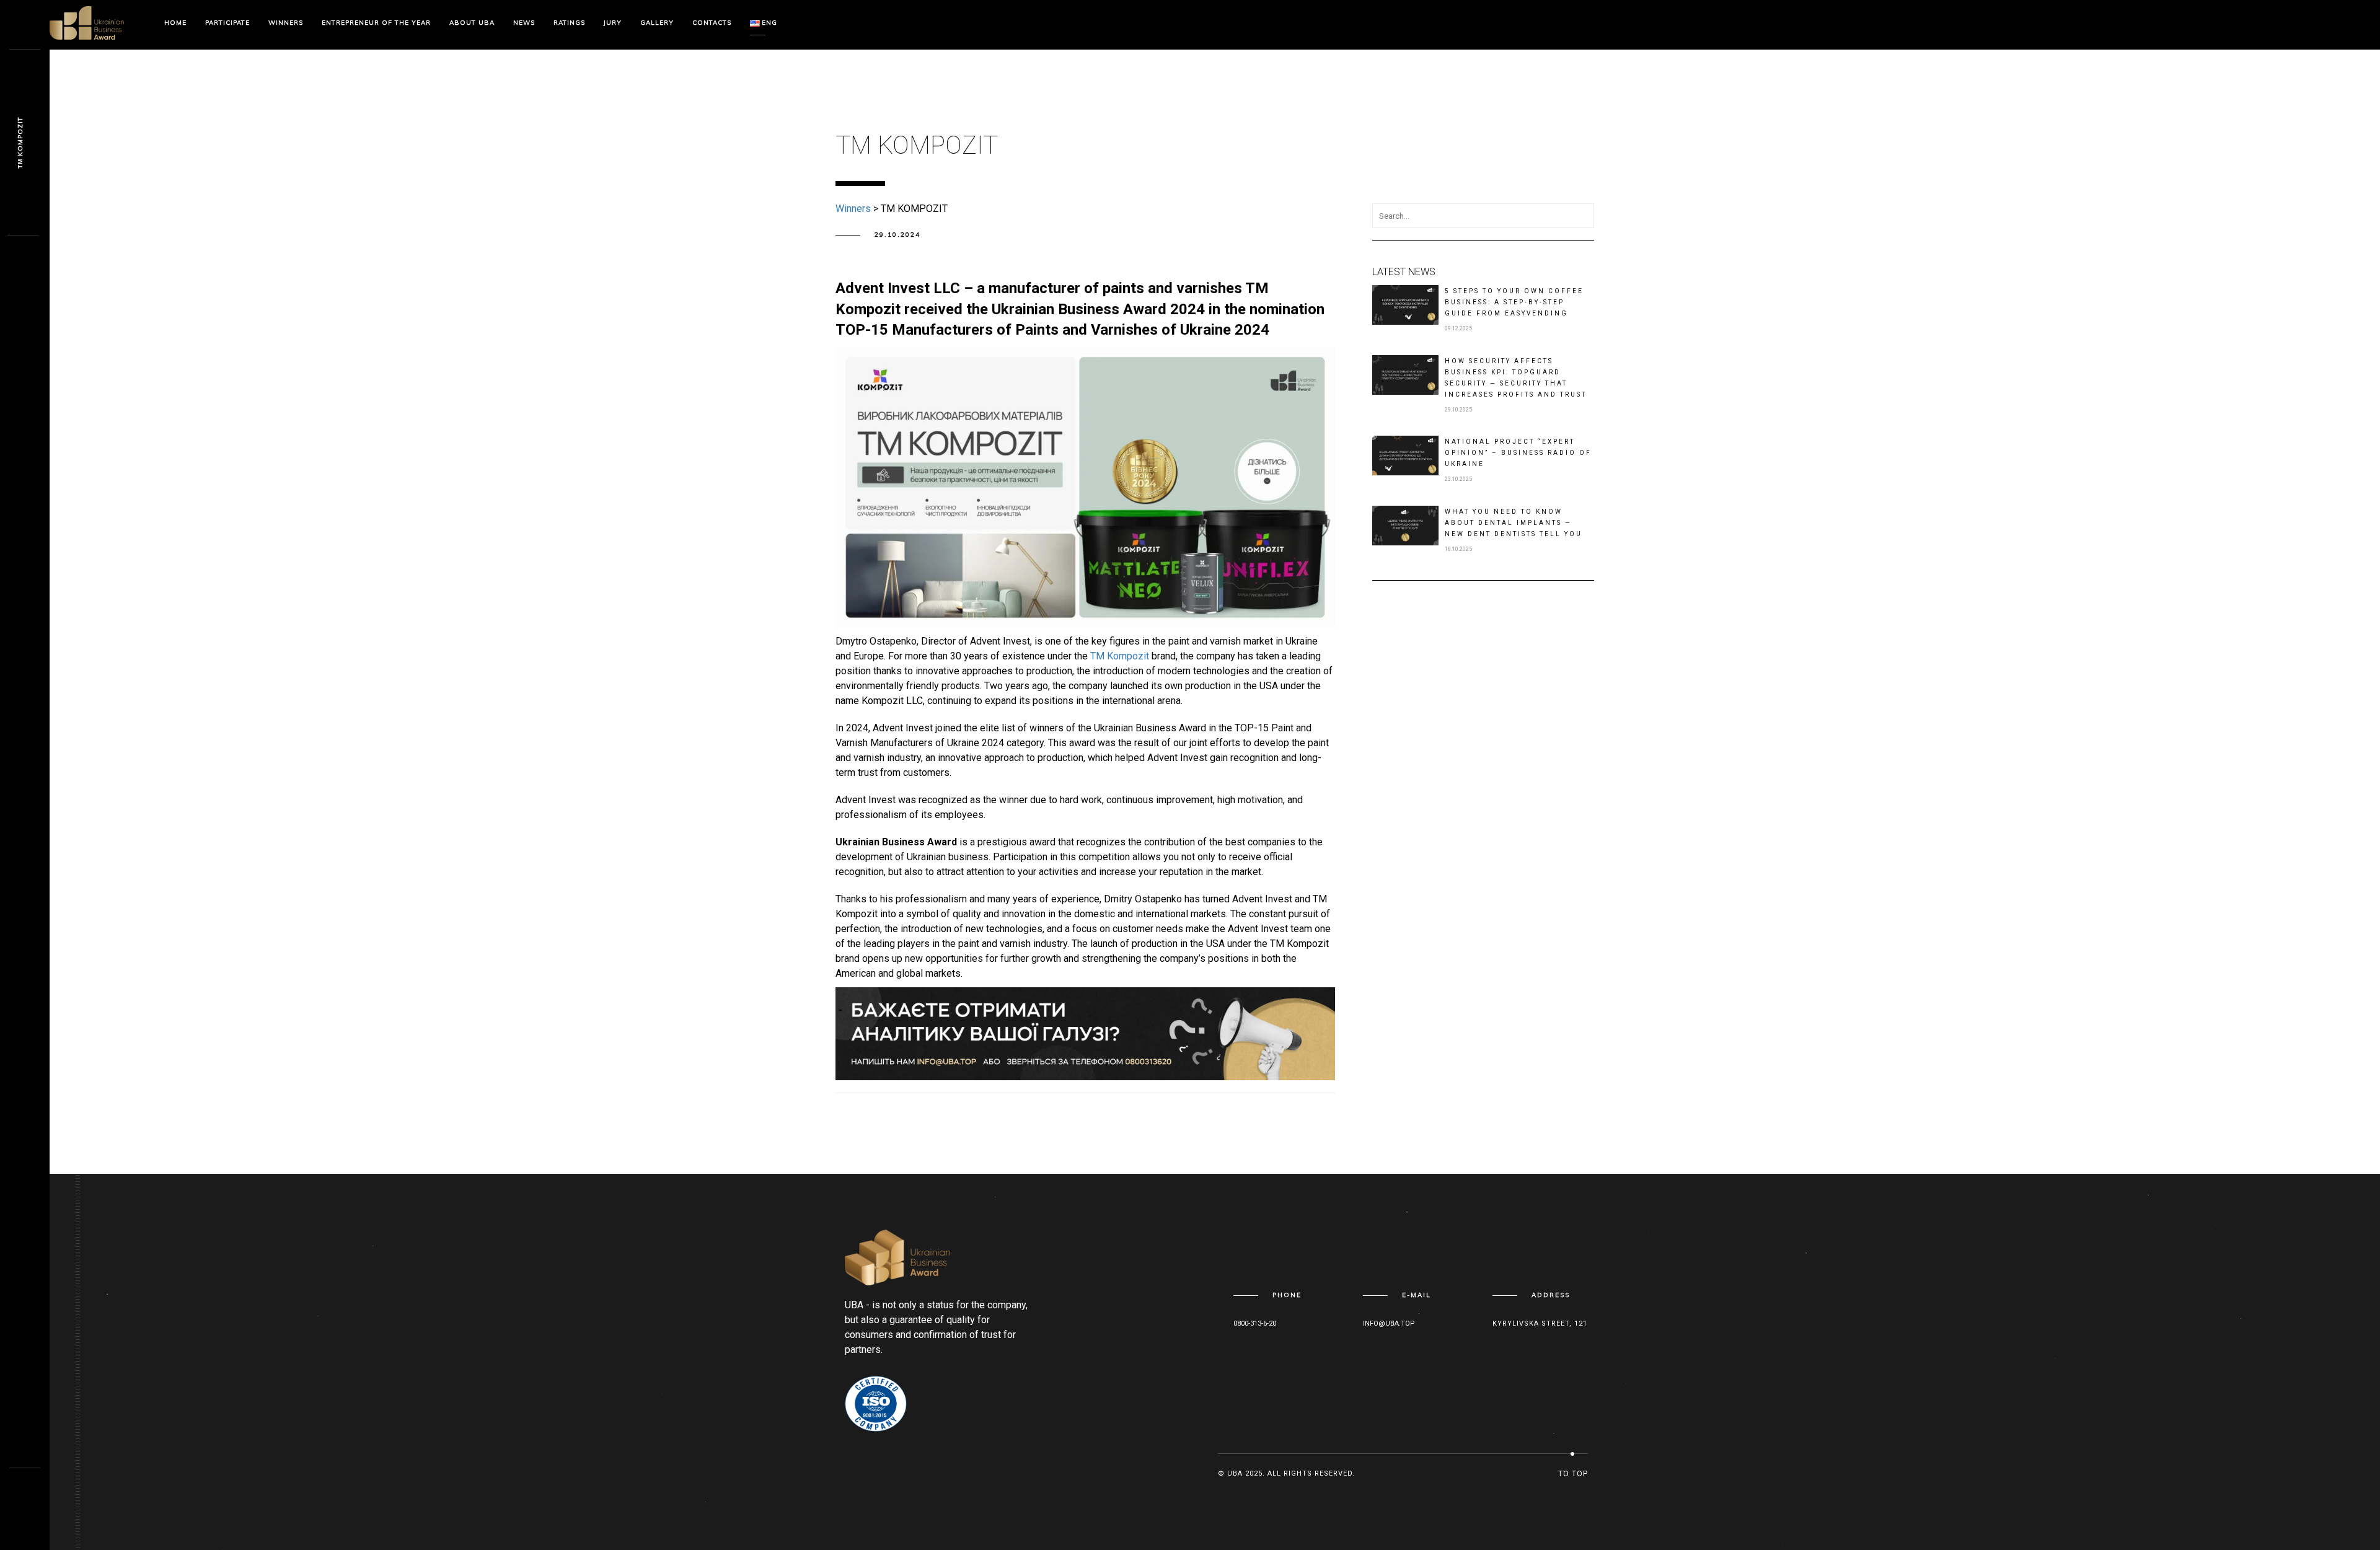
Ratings (569, 23)
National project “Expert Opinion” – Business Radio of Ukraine (1518, 453)
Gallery (657, 23)
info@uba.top (1389, 1323)
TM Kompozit (1120, 656)
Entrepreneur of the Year (376, 23)
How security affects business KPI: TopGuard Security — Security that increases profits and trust (1516, 378)
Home (175, 23)
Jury (613, 23)
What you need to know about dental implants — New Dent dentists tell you (1514, 523)
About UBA (472, 23)
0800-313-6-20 (1255, 1323)
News (524, 23)
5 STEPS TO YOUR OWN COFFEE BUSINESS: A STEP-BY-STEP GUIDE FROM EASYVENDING (1514, 302)
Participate (227, 23)
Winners (286, 23)
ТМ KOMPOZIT (20, 143)
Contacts (712, 23)
